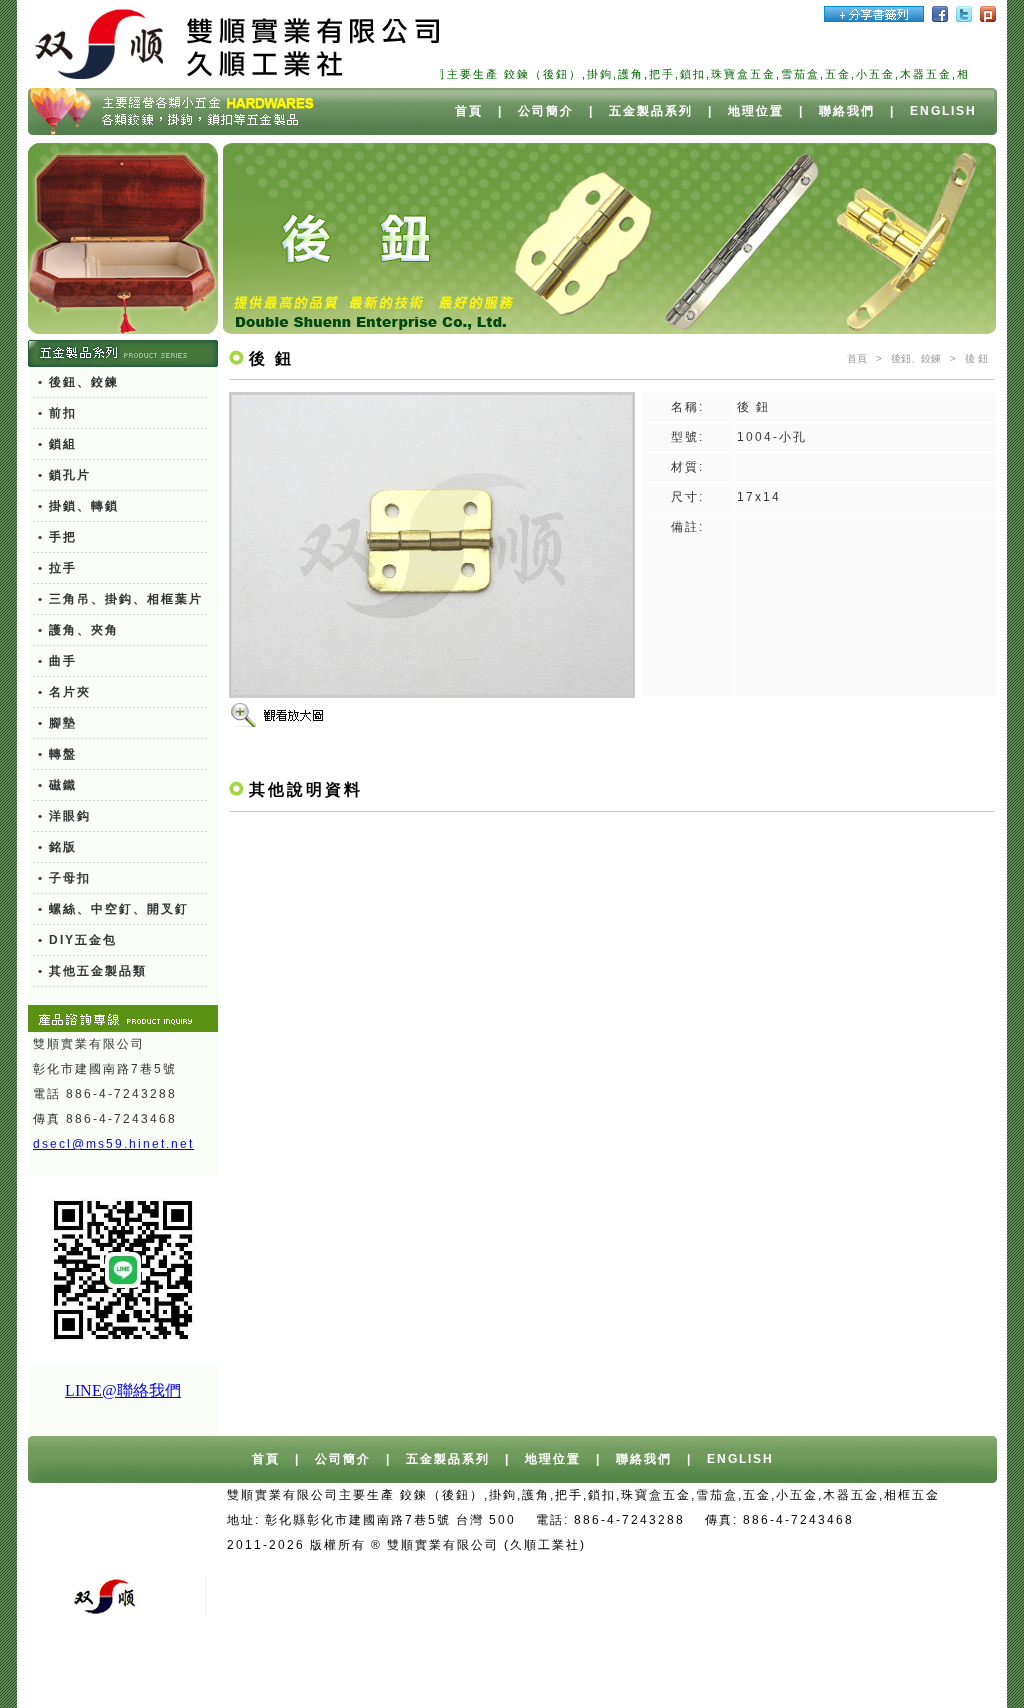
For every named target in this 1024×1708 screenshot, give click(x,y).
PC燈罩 (478, 1670)
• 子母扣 (64, 878)
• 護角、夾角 (78, 630)
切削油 (610, 1670)
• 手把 (57, 537)
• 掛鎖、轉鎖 (78, 506)
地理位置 (756, 111)
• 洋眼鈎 (64, 816)
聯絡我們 (847, 111)
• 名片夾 (64, 692)
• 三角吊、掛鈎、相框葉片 (120, 599)
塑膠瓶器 (845, 1670)
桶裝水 (907, 1545)
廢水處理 (674, 1670)
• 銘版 (57, 847)
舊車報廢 (652, 1570)
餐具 (788, 1670)
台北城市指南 (930, 1670)
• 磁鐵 (57, 785)
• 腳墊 (57, 723)
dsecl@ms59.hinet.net (113, 1144)
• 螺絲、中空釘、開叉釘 (113, 909)
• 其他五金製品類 (92, 971)
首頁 (469, 111)
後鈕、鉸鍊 (916, 358)
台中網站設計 (678, 1545)
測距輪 (738, 1670)
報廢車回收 (574, 1570)
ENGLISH (943, 111)
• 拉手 (57, 568)
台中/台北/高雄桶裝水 (803, 1545)
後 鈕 (976, 358)
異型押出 (546, 1670)
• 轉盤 (57, 754)
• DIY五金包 (77, 940)
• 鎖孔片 (64, 475)
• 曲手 (57, 661)
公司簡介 (546, 111)
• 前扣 (57, 413)
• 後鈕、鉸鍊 (78, 382)
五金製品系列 (651, 111)
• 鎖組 (57, 444)
